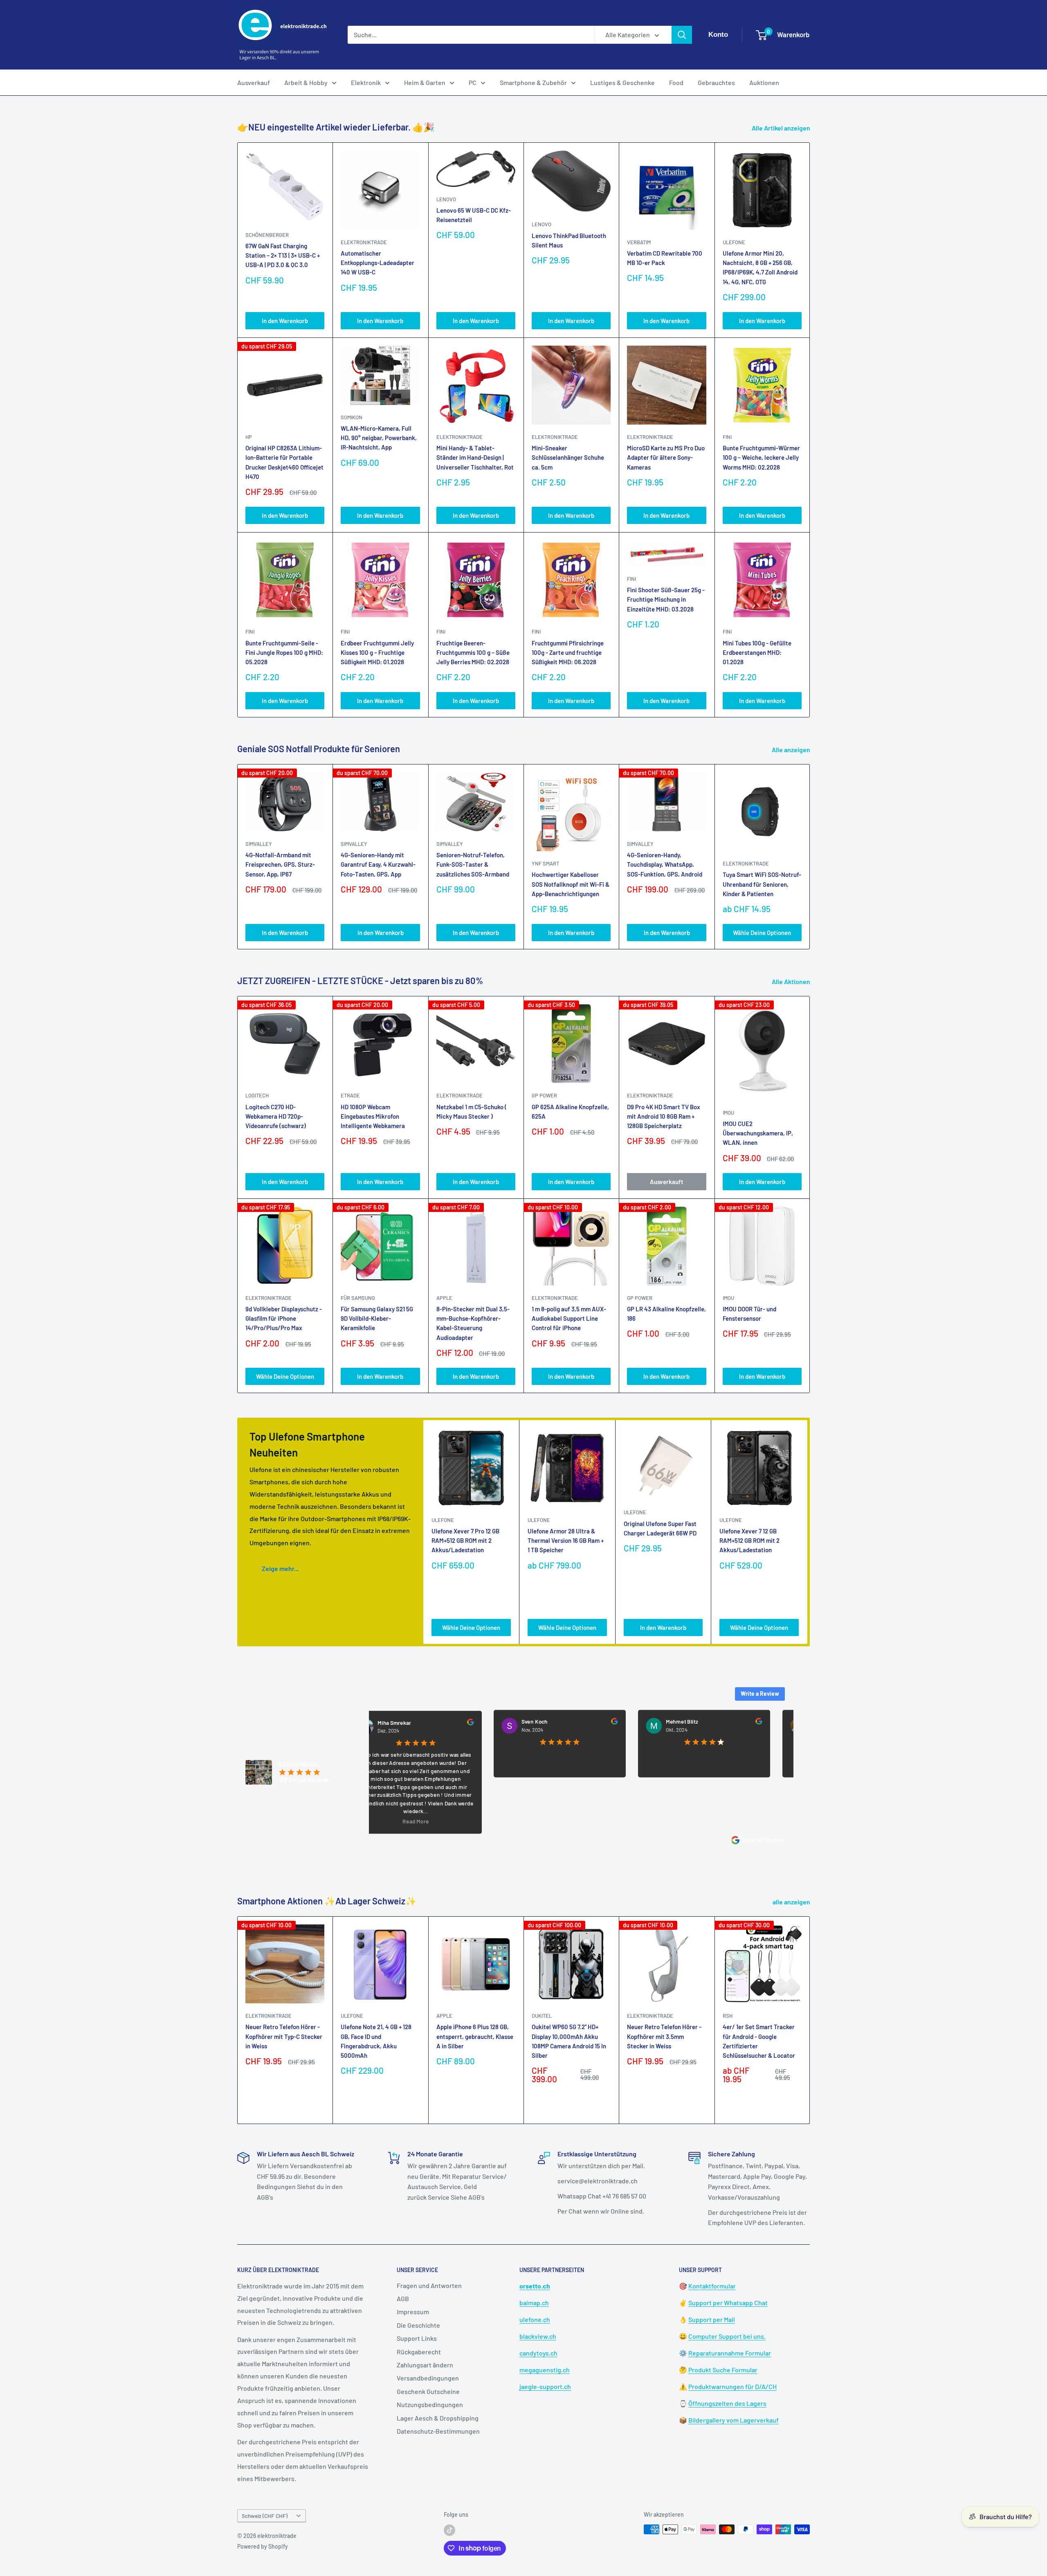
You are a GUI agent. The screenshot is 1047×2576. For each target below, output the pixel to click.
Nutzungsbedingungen (430, 2404)
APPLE (444, 1298)
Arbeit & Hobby (306, 82)
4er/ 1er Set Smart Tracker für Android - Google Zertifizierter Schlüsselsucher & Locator (759, 2041)
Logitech (257, 1095)
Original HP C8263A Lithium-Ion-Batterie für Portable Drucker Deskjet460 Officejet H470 (284, 462)
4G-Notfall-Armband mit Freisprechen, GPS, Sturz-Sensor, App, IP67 (280, 864)
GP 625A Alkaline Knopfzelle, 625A (570, 1112)
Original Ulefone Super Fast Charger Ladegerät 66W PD (660, 1528)
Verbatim (639, 242)
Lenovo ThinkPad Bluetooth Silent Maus (569, 240)
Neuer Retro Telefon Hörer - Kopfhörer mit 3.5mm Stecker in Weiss (664, 2037)
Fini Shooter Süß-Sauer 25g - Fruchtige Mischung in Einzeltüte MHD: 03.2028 (666, 599)
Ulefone (734, 242)
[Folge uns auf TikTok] (449, 2530)
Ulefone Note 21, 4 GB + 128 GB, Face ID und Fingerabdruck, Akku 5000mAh (376, 2041)
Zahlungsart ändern (425, 2365)
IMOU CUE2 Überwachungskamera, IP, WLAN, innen (758, 1133)
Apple (444, 2016)
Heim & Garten (425, 82)
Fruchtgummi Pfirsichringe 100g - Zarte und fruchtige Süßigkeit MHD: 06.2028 (568, 653)
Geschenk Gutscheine (428, 2391)
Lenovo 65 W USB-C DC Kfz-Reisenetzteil (474, 215)
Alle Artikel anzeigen (782, 128)
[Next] (810, 857)
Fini (727, 437)
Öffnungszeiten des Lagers (727, 2403)
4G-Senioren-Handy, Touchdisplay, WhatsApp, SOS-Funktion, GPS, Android (665, 864)
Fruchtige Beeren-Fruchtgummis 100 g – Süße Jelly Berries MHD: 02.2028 (473, 653)
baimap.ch (534, 2303)
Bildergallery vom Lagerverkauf (734, 2420)
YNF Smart (545, 863)
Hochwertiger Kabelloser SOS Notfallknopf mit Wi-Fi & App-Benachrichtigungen (571, 885)
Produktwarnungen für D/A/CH (732, 2386)
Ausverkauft (667, 1182)
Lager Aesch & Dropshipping (438, 2418)
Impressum (413, 2312)
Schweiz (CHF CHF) (265, 2516)
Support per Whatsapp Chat (728, 2303)
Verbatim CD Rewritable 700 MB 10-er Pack (665, 258)
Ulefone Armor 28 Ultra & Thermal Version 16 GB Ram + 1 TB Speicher (566, 1541)
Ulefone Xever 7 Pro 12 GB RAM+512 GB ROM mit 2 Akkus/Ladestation (465, 1541)
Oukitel (542, 2016)
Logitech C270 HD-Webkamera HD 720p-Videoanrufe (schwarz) (276, 1116)
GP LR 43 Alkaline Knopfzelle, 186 (666, 1314)
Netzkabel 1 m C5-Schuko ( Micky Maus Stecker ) (472, 1112)
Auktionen (764, 82)
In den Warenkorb (285, 321)
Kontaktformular (712, 2286)
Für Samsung (358, 1298)
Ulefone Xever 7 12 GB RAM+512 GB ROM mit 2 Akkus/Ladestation (749, 1541)
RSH (728, 2016)
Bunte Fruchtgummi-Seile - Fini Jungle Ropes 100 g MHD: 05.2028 (284, 653)
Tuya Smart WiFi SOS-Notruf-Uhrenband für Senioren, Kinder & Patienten (762, 885)
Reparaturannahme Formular (730, 2353)
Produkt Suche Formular (723, 2370)
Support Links (417, 2338)
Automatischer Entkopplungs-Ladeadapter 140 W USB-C (377, 263)
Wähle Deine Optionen (762, 933)
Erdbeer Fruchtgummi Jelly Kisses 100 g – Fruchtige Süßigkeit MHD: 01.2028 (377, 653)
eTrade (350, 1095)
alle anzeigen (792, 1902)
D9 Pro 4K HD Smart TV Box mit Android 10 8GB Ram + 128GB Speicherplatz (664, 1116)
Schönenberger (267, 235)
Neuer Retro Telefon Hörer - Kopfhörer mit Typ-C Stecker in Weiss (284, 2037)
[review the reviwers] (390, 1723)
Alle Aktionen (792, 981)
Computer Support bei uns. (727, 2336)
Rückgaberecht (419, 2352)
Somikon (352, 417)
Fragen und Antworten (429, 2285)
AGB (403, 2298)
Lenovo (446, 199)
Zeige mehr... (280, 1568)
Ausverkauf (254, 82)
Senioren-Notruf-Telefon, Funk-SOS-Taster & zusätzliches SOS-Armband (473, 864)
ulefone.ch (535, 2319)
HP (249, 437)
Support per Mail (712, 2319)
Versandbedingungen (428, 2378)
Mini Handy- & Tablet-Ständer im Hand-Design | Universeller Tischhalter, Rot (475, 457)
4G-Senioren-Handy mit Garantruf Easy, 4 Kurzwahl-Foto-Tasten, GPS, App (378, 864)
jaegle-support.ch (545, 2386)
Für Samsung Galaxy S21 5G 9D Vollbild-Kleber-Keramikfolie (377, 1318)
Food (676, 82)
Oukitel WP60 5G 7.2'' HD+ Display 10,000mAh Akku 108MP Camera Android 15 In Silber (569, 2041)
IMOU (728, 1113)
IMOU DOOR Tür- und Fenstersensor (749, 1314)
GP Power (544, 1095)
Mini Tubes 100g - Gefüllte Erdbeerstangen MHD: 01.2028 (757, 653)
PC (473, 82)
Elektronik (366, 82)
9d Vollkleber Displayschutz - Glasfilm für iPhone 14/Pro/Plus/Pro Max (284, 1318)
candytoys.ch (538, 2353)
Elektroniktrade (746, 863)
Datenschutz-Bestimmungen (438, 2431)
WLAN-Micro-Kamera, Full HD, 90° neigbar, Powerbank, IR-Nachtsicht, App (379, 438)
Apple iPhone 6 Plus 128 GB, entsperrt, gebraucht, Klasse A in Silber (475, 2037)
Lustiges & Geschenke (622, 82)
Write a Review (760, 1694)
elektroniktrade (364, 242)
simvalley (259, 844)
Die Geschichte (418, 2325)
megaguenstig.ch (545, 2370)
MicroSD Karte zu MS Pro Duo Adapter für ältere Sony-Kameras (666, 457)
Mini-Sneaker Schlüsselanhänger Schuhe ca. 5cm (568, 457)
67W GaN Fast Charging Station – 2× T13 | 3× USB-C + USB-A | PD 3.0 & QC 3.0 (283, 255)
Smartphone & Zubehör (533, 82)
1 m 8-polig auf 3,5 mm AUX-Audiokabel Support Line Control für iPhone (569, 1318)
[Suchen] (682, 35)
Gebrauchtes (716, 82)
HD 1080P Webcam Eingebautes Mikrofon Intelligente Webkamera (373, 1116)
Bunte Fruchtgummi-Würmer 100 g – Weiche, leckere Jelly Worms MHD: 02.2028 (761, 457)
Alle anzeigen (792, 750)
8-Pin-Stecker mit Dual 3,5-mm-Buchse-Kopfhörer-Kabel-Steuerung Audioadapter (473, 1323)
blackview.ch (538, 2336)
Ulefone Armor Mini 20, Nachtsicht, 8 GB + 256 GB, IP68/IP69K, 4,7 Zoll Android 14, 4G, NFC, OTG (760, 267)
